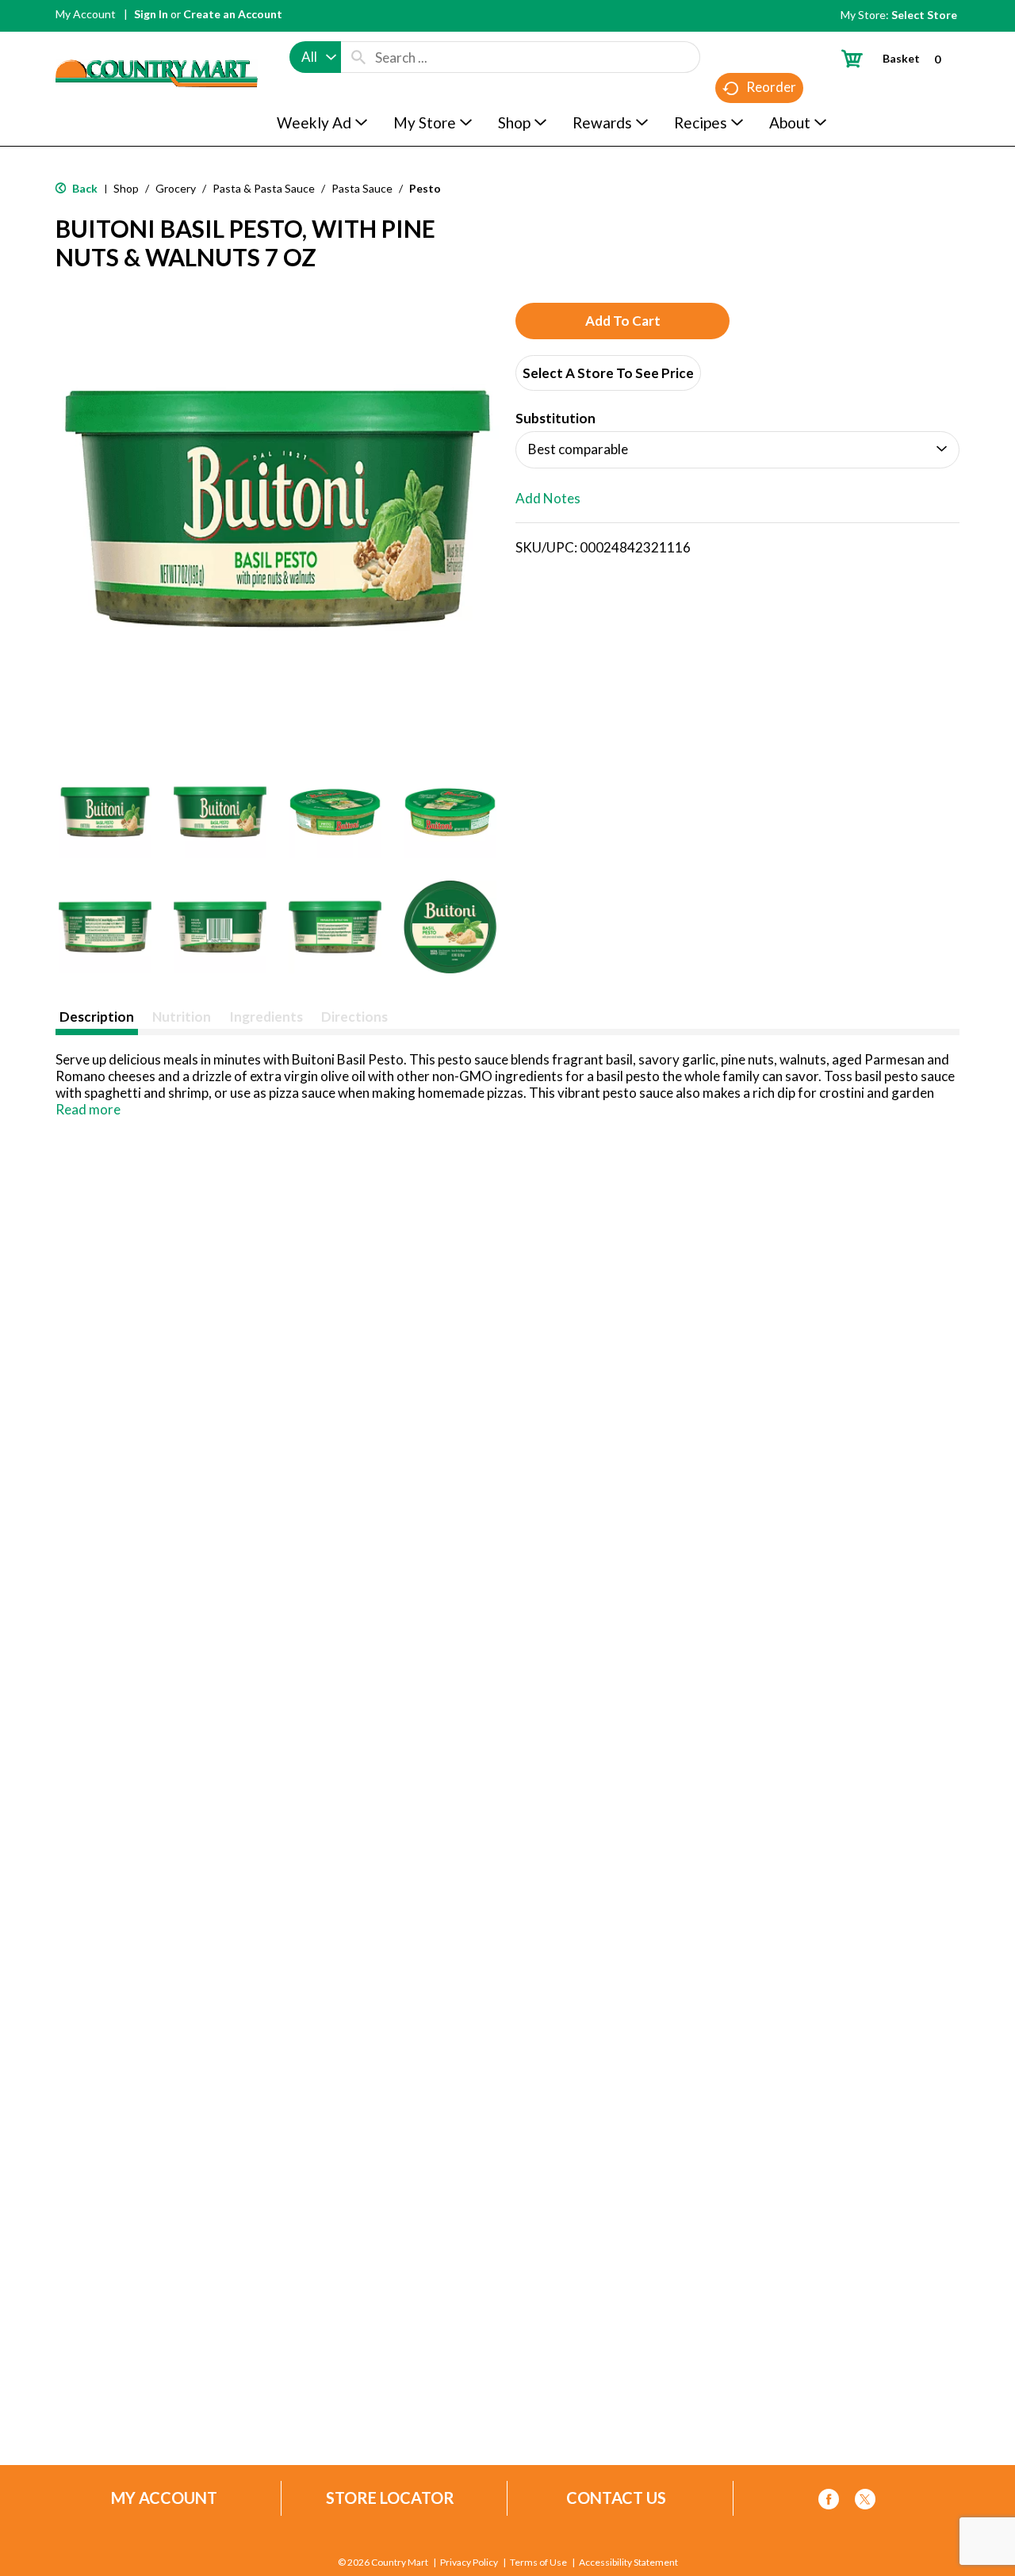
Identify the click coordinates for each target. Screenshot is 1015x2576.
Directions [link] (354, 1017)
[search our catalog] (358, 57)
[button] (105, 812)
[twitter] (865, 2502)
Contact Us (616, 2498)
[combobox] (315, 57)
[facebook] (829, 2502)
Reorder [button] (771, 87)
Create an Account (233, 14)
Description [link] (97, 1017)
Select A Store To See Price (608, 373)
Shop (126, 188)
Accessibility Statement (628, 2563)
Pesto (425, 188)
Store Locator (390, 2498)
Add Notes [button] (548, 498)
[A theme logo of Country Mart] (157, 44)
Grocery (176, 188)
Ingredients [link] (266, 1017)
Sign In (151, 14)
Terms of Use (538, 2563)
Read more (88, 1109)
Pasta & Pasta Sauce (264, 188)
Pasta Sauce (362, 188)
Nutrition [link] (182, 1017)
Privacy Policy (469, 2563)
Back (84, 188)
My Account (86, 14)
